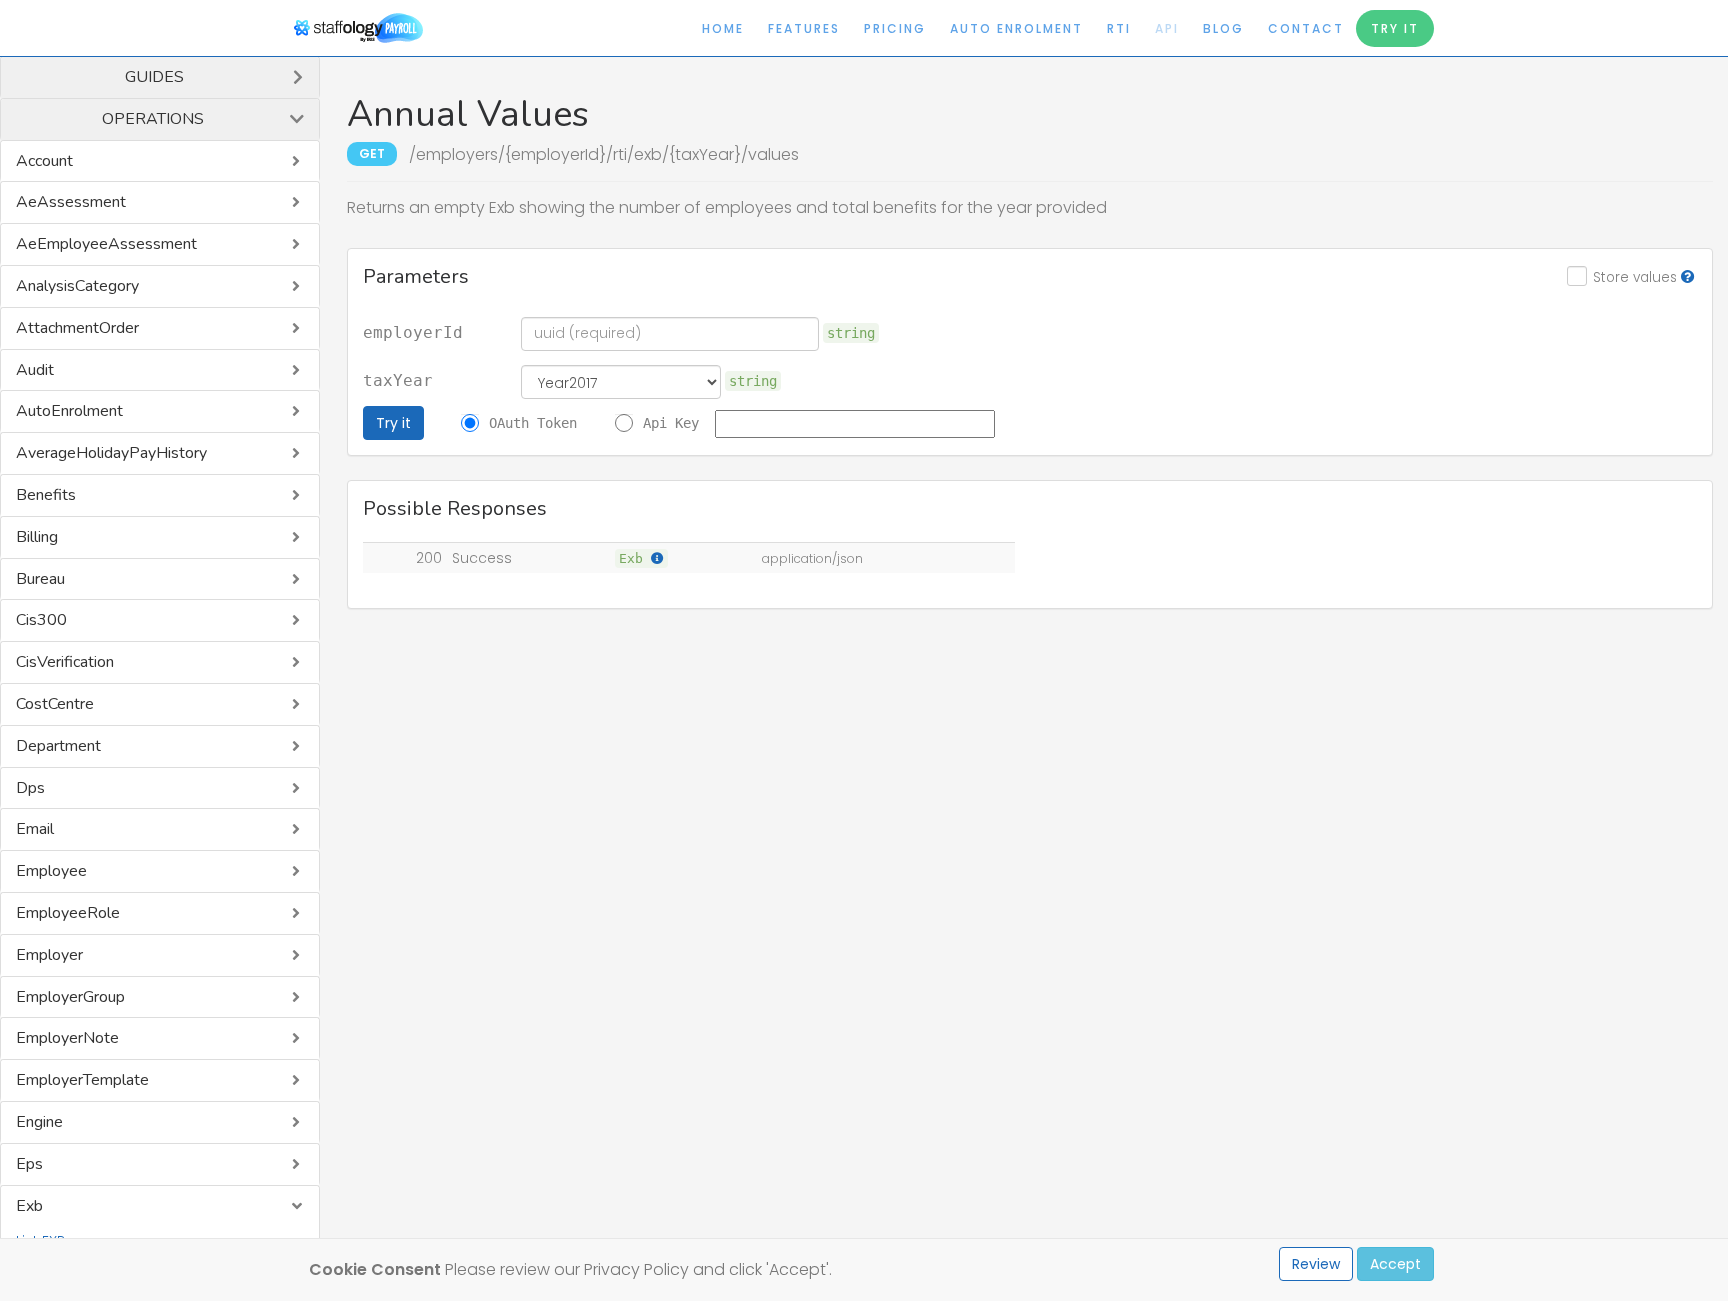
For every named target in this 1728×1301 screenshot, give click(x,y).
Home (723, 28)
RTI (1119, 28)
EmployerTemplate (82, 1080)
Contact (1306, 28)
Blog (1223, 28)
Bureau (40, 579)
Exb (29, 1206)
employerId (413, 333)
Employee (51, 871)
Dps (30, 788)
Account (44, 161)
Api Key (671, 423)
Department (58, 746)
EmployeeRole (68, 913)
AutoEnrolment (69, 411)
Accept (1395, 1264)
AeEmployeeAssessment (106, 244)
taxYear (398, 381)
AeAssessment (71, 202)
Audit (35, 370)
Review (1316, 1264)
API (1167, 28)
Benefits (46, 495)
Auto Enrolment (1016, 28)
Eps (29, 1164)
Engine (39, 1122)
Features (804, 28)
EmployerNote (67, 1038)
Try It (1395, 28)
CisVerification (65, 662)
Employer (49, 955)
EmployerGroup (70, 997)
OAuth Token (533, 423)
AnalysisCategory (77, 286)
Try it (393, 423)
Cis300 (41, 620)
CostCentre (55, 704)
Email (35, 829)
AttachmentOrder (77, 328)
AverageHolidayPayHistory (111, 453)
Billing (37, 537)
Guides (154, 77)
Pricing (895, 28)
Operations (153, 119)
